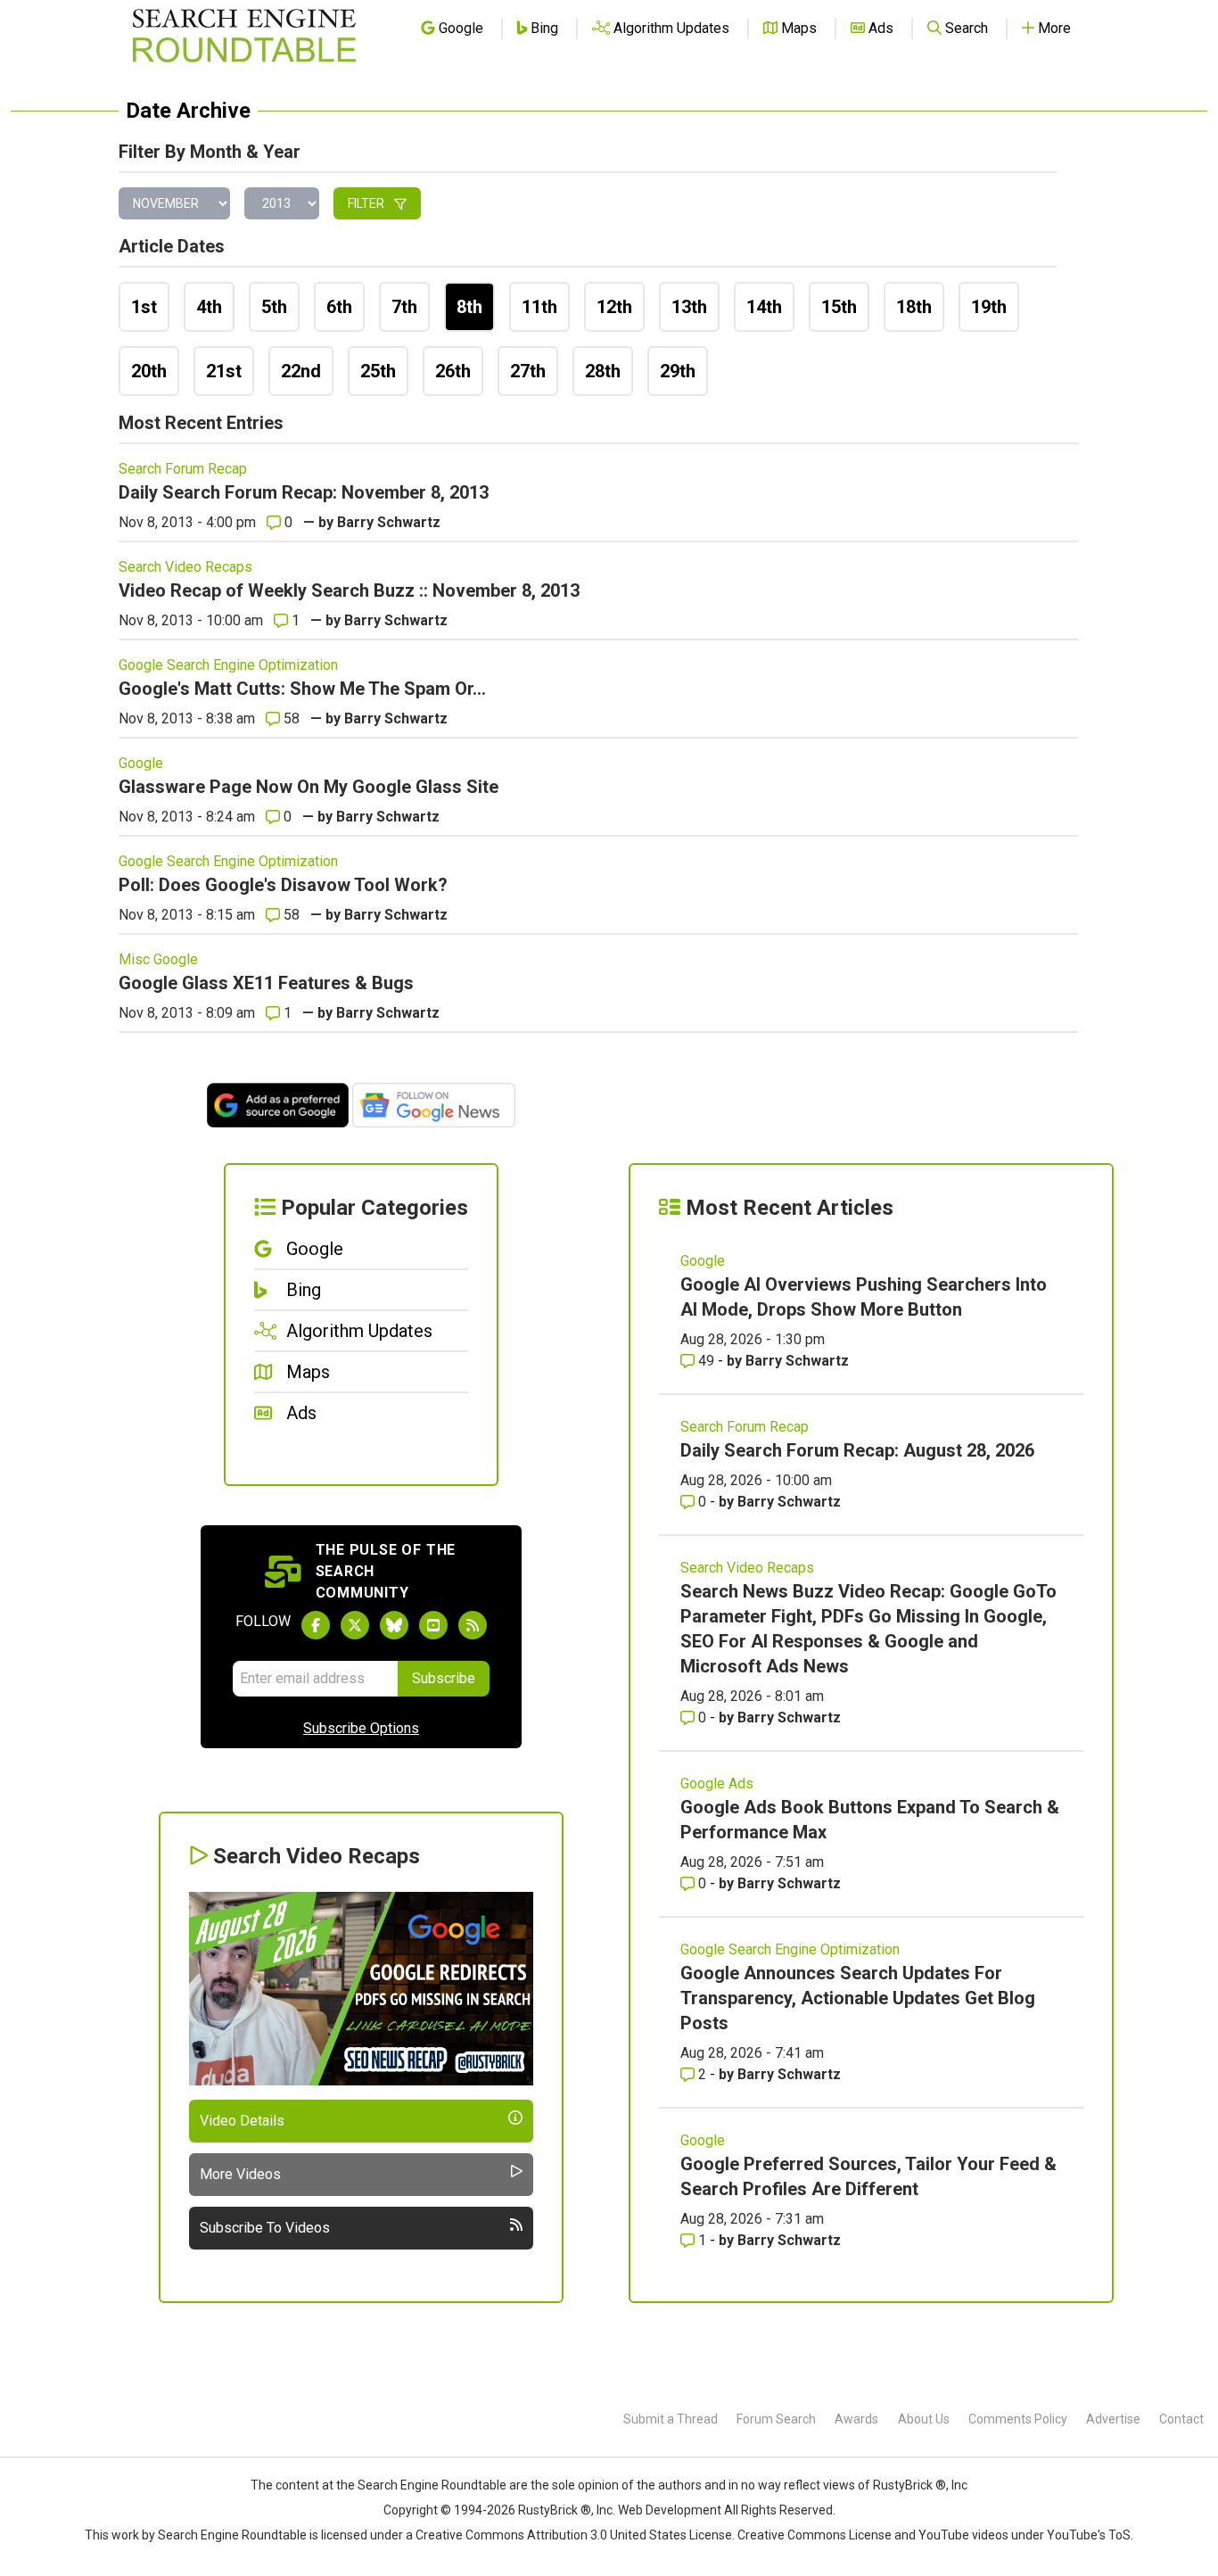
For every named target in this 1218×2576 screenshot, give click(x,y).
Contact (1181, 2419)
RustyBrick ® (555, 2510)
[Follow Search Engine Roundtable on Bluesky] (394, 1625)
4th (209, 307)
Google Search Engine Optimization (228, 665)
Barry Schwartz (389, 522)
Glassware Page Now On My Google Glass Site (309, 787)
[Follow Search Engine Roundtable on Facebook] (316, 1625)
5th (274, 307)
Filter (367, 203)
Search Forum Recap (183, 469)
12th (614, 307)
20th (149, 371)
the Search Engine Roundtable (423, 2485)
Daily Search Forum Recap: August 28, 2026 (857, 1450)
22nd (301, 371)
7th (404, 307)
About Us (924, 2419)
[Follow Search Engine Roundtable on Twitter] (355, 1625)
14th (764, 307)
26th (453, 371)
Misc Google (158, 959)
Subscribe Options (361, 1728)
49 (706, 1361)
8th (469, 307)
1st (144, 307)
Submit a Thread (671, 2419)
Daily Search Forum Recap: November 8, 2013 (304, 492)
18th (914, 307)
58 (290, 718)
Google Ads (717, 1783)
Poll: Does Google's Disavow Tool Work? (283, 885)
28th (603, 371)
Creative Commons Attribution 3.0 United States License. (575, 2535)
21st (224, 371)
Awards (856, 2419)
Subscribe (444, 1678)
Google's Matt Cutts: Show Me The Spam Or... (302, 689)
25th (378, 371)
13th (689, 307)
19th (989, 307)
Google (141, 763)
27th (528, 371)
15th (839, 307)
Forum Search (776, 2419)
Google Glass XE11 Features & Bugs (266, 983)
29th (678, 371)
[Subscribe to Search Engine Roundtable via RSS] (473, 1625)
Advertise (1113, 2419)
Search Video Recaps (185, 567)
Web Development (670, 2510)
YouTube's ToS (1089, 2535)
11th (539, 307)
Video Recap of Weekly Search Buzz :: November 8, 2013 (349, 590)
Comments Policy (1018, 2419)
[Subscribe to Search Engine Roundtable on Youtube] (433, 1625)
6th (339, 307)
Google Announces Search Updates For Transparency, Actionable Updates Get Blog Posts (858, 1998)
